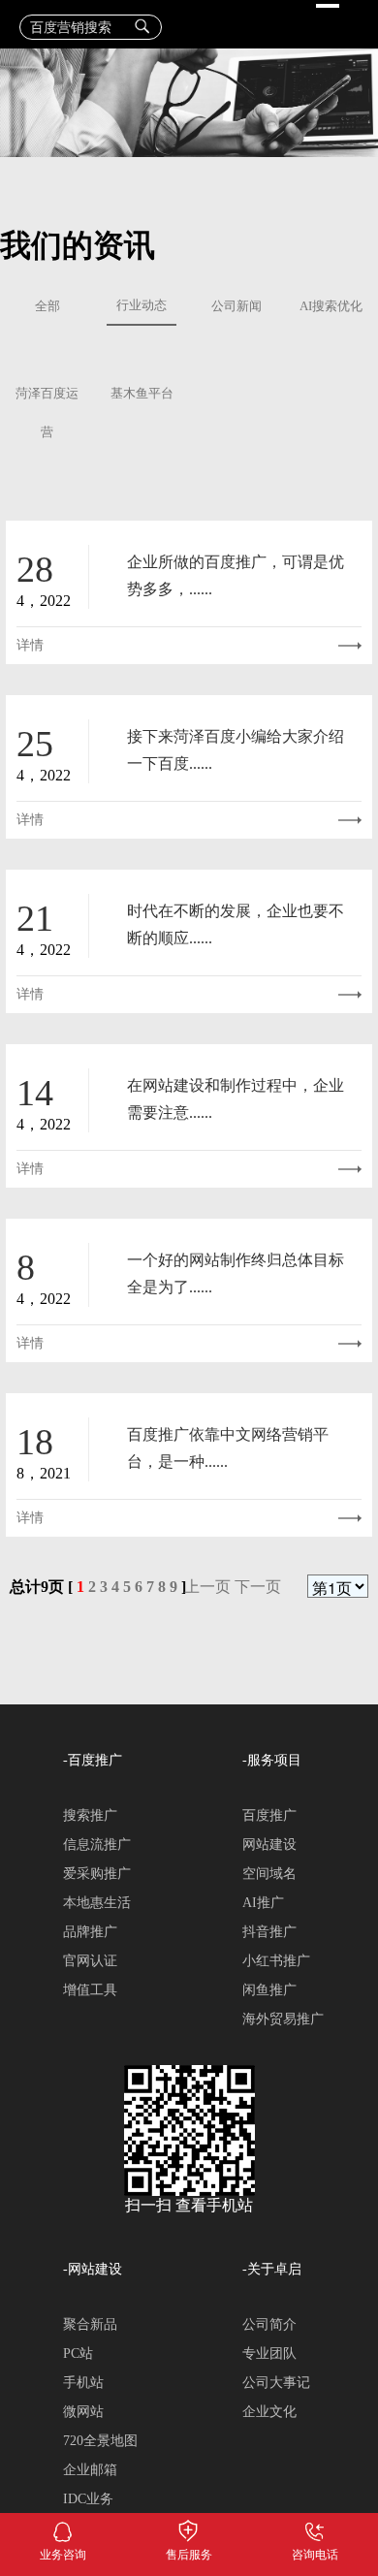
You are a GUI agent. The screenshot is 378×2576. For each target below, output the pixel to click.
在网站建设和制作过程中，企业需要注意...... (236, 1099)
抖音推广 (269, 1932)
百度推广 (269, 1815)
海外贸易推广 (283, 2019)
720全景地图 (100, 2441)
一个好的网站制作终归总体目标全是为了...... (236, 1273)
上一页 (207, 1587)
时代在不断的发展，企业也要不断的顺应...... (236, 924)
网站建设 (269, 1845)
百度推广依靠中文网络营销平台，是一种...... (228, 1448)
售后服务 (189, 2528)
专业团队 (269, 2353)
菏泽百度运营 (47, 413)
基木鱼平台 (142, 394)
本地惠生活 (97, 1903)
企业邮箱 (90, 2470)
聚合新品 (90, 2324)
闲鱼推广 (269, 1990)
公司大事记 (276, 2383)
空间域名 (269, 1874)
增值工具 (90, 1990)
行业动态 (142, 305)
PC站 (78, 2353)
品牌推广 (90, 1932)
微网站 (83, 2412)
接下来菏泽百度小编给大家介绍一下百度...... (236, 750)
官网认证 (90, 1961)
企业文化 (269, 2412)
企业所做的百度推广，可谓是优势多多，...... (236, 575)
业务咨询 (63, 2528)
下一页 (258, 1587)
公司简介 (269, 2324)
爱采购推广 (97, 1874)
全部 (47, 306)
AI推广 (263, 1903)
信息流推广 (97, 1845)
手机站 (83, 2383)
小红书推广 (276, 1961)
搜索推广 (90, 1815)
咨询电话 (315, 2528)
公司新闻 (236, 306)
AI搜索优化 (331, 306)
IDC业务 (88, 2499)
